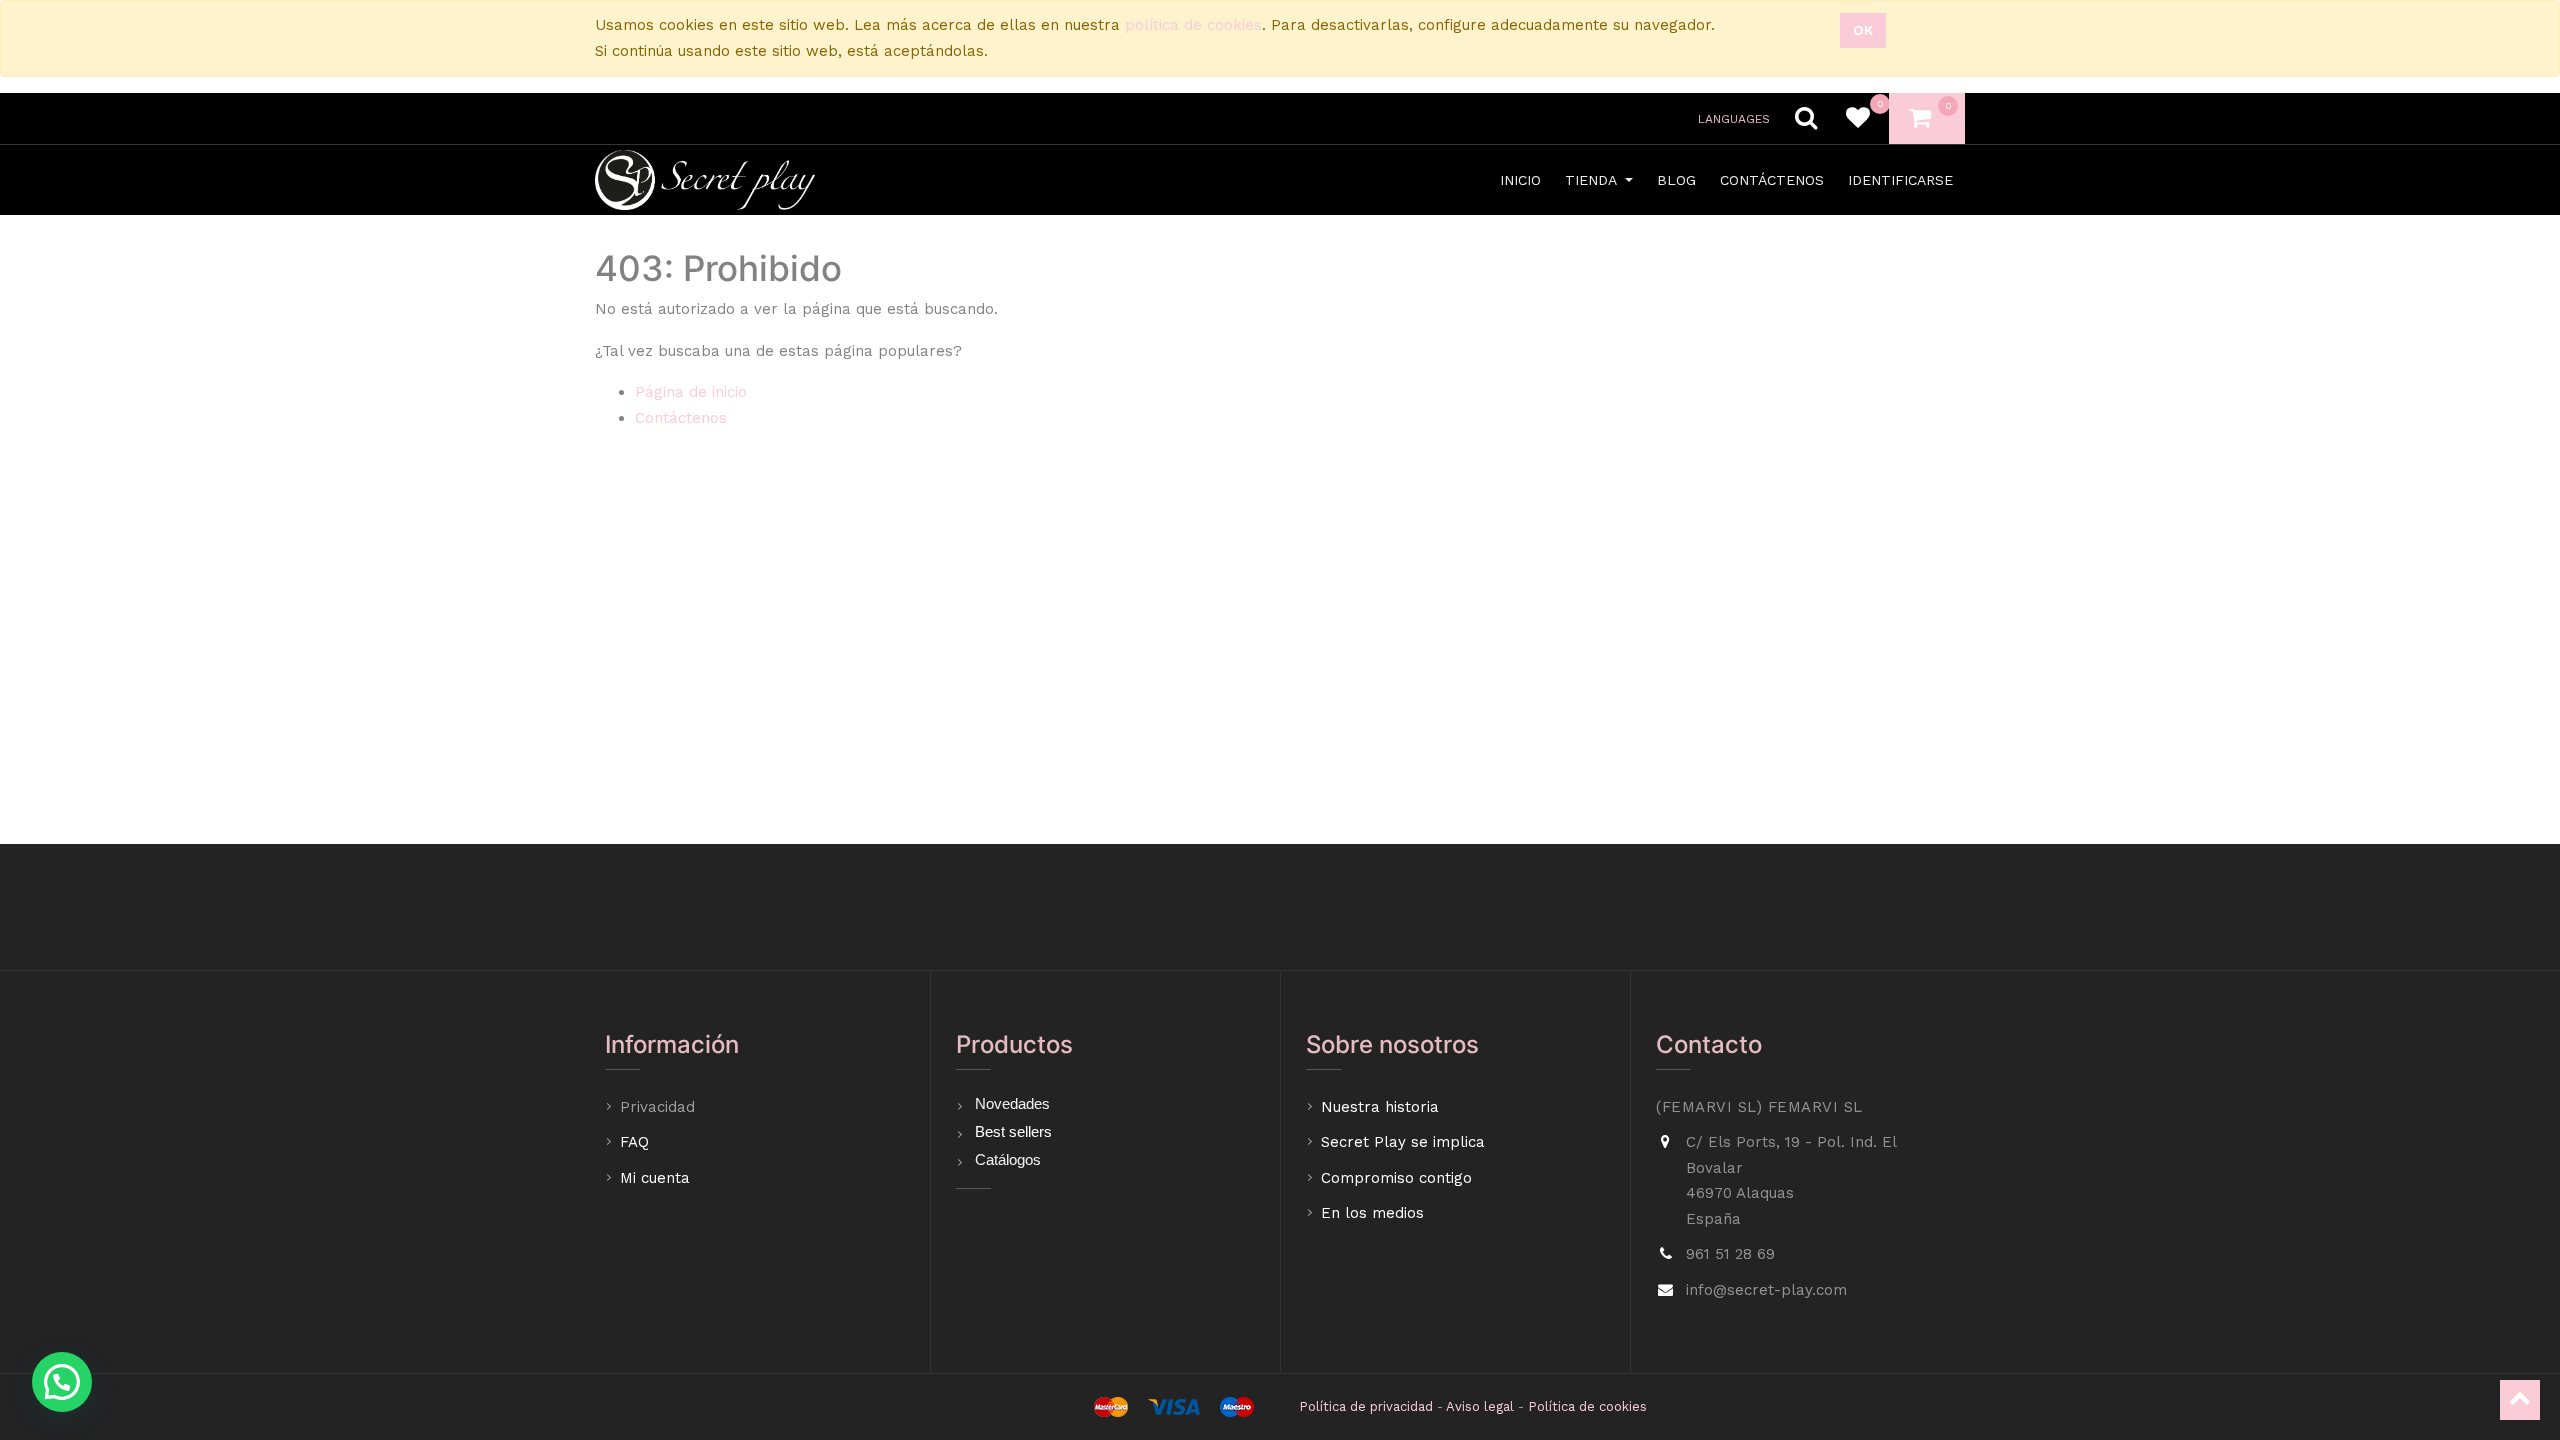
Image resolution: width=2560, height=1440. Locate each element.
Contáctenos (681, 418)
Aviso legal (1480, 1406)
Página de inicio (691, 392)
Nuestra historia (1380, 1107)
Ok (1863, 30)
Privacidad (660, 1107)
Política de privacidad (1366, 1406)
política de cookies (1193, 25)
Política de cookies (1587, 1406)
